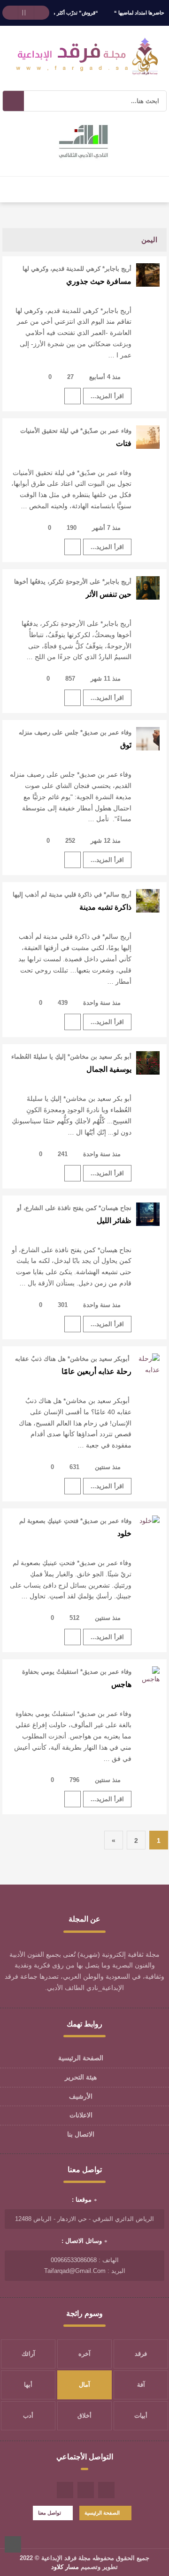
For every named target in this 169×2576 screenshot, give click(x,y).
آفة (141, 2385)
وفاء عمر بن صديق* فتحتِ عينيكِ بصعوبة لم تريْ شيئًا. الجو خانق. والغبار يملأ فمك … (75, 1521)
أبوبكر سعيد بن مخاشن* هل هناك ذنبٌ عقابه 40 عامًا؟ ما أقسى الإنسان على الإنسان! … (73, 1359)
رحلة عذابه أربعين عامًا (96, 1371)
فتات (124, 443)
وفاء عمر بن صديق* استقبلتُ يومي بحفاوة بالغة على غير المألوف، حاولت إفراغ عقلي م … (74, 1672)
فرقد (141, 2354)
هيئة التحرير (81, 2077)
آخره (84, 2354)
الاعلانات (81, 2115)
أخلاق (84, 2416)
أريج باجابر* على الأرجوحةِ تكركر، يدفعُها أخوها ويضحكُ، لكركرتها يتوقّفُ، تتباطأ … (73, 582)
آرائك (28, 2354)
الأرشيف (81, 2096)
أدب (28, 2416)
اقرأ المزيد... (107, 396)
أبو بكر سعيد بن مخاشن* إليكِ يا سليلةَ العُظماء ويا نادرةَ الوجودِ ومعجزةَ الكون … (71, 1057)
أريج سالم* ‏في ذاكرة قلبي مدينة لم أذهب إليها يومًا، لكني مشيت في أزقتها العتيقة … (72, 895)
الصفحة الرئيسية (81, 2058)
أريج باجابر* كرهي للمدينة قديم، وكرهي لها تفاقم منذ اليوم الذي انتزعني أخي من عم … (74, 269)
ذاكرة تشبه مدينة (105, 907)
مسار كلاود (65, 2567)
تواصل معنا (50, 2513)
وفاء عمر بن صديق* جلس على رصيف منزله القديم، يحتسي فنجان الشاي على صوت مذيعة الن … (72, 733)
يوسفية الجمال (109, 1069)
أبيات (141, 2416)
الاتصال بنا (81, 2134)
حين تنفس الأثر (108, 594)
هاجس (121, 1684)
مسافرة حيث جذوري (99, 281)
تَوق (126, 745)
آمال (84, 2385)
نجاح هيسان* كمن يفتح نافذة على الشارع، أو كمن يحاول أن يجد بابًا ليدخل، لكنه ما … (74, 1208)
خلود (124, 1533)
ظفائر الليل (114, 1221)
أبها (28, 2385)
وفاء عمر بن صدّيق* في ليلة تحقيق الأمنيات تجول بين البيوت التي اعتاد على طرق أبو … (75, 431)
